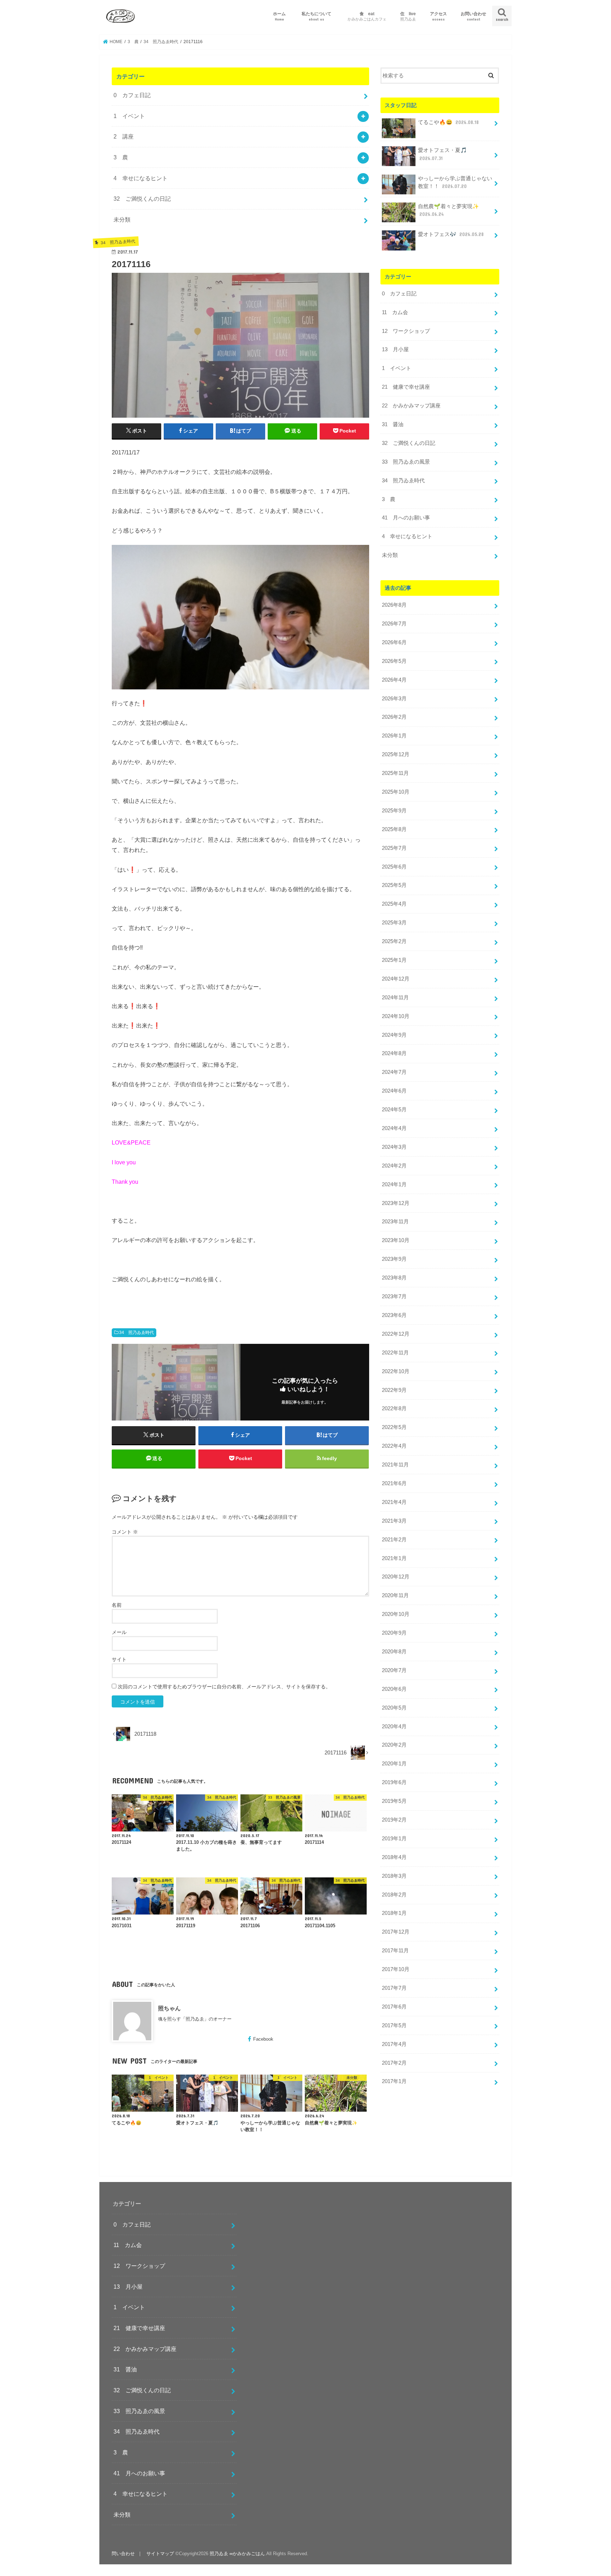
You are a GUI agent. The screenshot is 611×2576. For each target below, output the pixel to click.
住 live (408, 16)
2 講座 (124, 136)
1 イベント (129, 116)
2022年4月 (394, 1446)
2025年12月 (396, 754)
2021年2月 (394, 1540)
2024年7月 (394, 1072)
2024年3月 (394, 1147)
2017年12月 (396, 1932)
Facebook (263, 2039)
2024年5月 (394, 1110)
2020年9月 (394, 1633)
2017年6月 (394, 2007)
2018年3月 (394, 1876)
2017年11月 (395, 1951)
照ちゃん (169, 2008)
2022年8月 (394, 1408)
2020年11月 (395, 1595)
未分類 (122, 219)
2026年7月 (394, 624)
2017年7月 (394, 1988)
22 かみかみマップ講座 (411, 406)
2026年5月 (394, 661)
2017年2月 (394, 2063)
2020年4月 (394, 1727)
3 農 (121, 157)
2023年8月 (394, 1278)
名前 (117, 1605)
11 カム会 (395, 312)
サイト (119, 1659)
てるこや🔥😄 (448, 122)
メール (119, 1632)
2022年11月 (395, 1353)
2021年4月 (394, 1502)
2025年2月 (394, 941)
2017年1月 (394, 2081)
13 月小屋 (395, 349)
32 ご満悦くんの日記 (142, 199)
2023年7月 (394, 1296)
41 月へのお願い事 (406, 518)
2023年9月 (394, 1259)
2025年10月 (396, 792)
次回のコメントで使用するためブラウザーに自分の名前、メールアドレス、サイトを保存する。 (224, 1687)
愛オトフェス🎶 (451, 234)
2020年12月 (396, 1577)
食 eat (367, 16)
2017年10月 (396, 1969)
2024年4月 (394, 1128)
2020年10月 (396, 1614)
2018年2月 (394, 1895)
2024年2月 (394, 1166)
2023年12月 (396, 1203)
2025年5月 (394, 885)
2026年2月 (394, 717)
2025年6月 (394, 867)
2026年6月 (394, 642)
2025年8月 (394, 829)
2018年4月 (394, 1857)
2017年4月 (394, 2044)
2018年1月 (394, 1913)
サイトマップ (160, 2554)
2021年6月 (394, 1483)
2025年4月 (394, 904)
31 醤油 (393, 424)
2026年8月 (394, 605)
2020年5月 (394, 1708)
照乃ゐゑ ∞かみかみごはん (237, 2554)
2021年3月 (394, 1521)
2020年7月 (394, 1670)
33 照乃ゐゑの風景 (406, 462)
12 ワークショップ (406, 331)
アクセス (438, 16)
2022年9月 (394, 1390)
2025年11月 (395, 773)
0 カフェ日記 (132, 95)
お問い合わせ (473, 16)
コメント (125, 1532)
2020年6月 (394, 1689)
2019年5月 (394, 1801)
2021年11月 (395, 1465)
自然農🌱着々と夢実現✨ (449, 210)
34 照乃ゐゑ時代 (136, 1333)
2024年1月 (394, 1184)
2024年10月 (396, 1016)
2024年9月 (394, 1035)
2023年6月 (394, 1315)
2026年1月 (394, 736)
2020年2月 (394, 1745)
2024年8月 (394, 1053)
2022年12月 (396, 1334)
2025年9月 (394, 811)
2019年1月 (394, 1839)
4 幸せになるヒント (141, 178)
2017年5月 (394, 2025)
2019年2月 (394, 1820)
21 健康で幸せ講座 (406, 387)
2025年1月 (394, 960)
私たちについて (319, 16)
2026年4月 (394, 680)
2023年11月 (395, 1222)
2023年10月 (396, 1240)
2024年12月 (396, 979)
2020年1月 (394, 1764)
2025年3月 (394, 923)
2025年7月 (394, 848)
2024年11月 (395, 998)
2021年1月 (394, 1558)
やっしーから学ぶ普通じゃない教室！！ (455, 182)
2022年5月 (394, 1427)
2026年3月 (394, 699)
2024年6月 (394, 1091)
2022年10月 (396, 1371)
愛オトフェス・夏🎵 (443, 154)
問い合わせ (123, 2554)
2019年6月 (394, 1782)
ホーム (279, 16)
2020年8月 (394, 1652)
